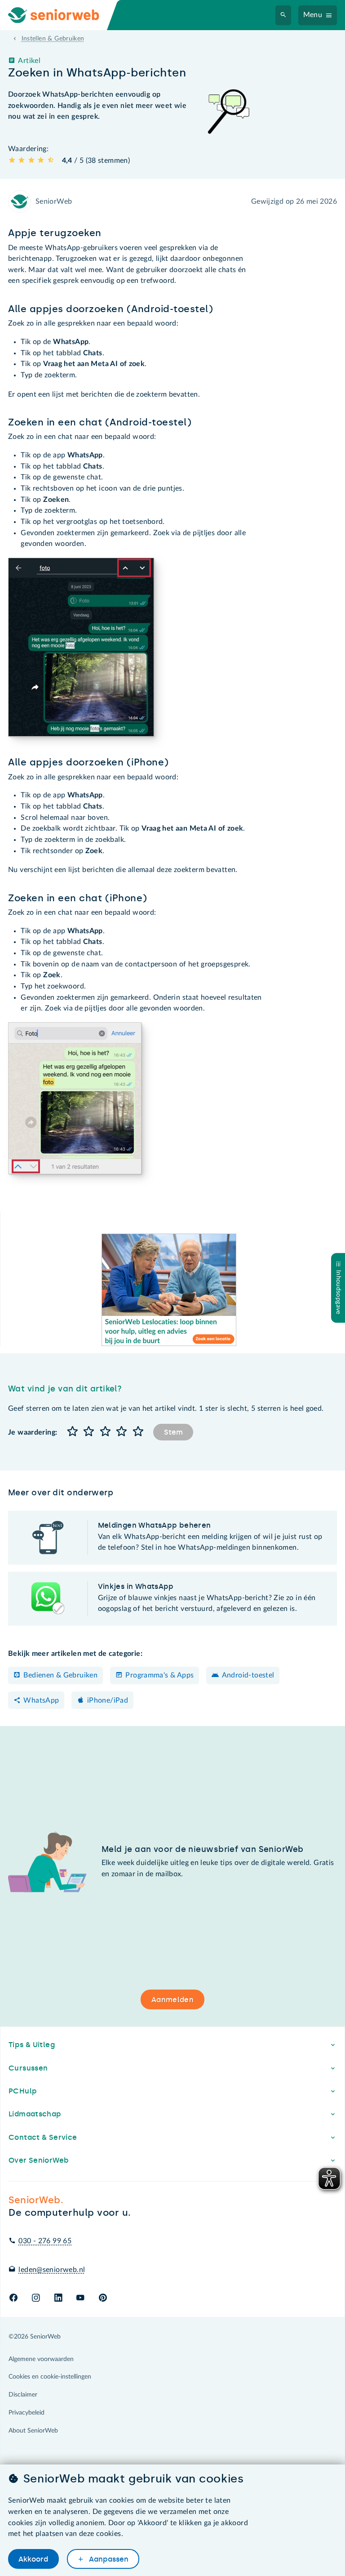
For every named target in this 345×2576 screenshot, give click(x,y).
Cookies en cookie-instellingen (50, 2377)
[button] (72, 1432)
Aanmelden (172, 2000)
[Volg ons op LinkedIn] (58, 2298)
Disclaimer (23, 2395)
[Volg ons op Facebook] (13, 2298)
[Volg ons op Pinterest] (103, 2298)
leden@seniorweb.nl (52, 2270)
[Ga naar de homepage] (61, 15)
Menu (313, 15)
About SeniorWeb (33, 2431)
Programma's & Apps (159, 1675)
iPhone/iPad (108, 1700)
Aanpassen (108, 2559)
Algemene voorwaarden (41, 2359)
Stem (173, 1432)
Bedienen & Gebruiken (60, 1675)
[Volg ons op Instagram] (36, 2298)
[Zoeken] (283, 15)
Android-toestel (248, 1675)
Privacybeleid (27, 2413)
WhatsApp (41, 1700)
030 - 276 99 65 (45, 2241)
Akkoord (33, 2559)
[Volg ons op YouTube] (80, 2298)
